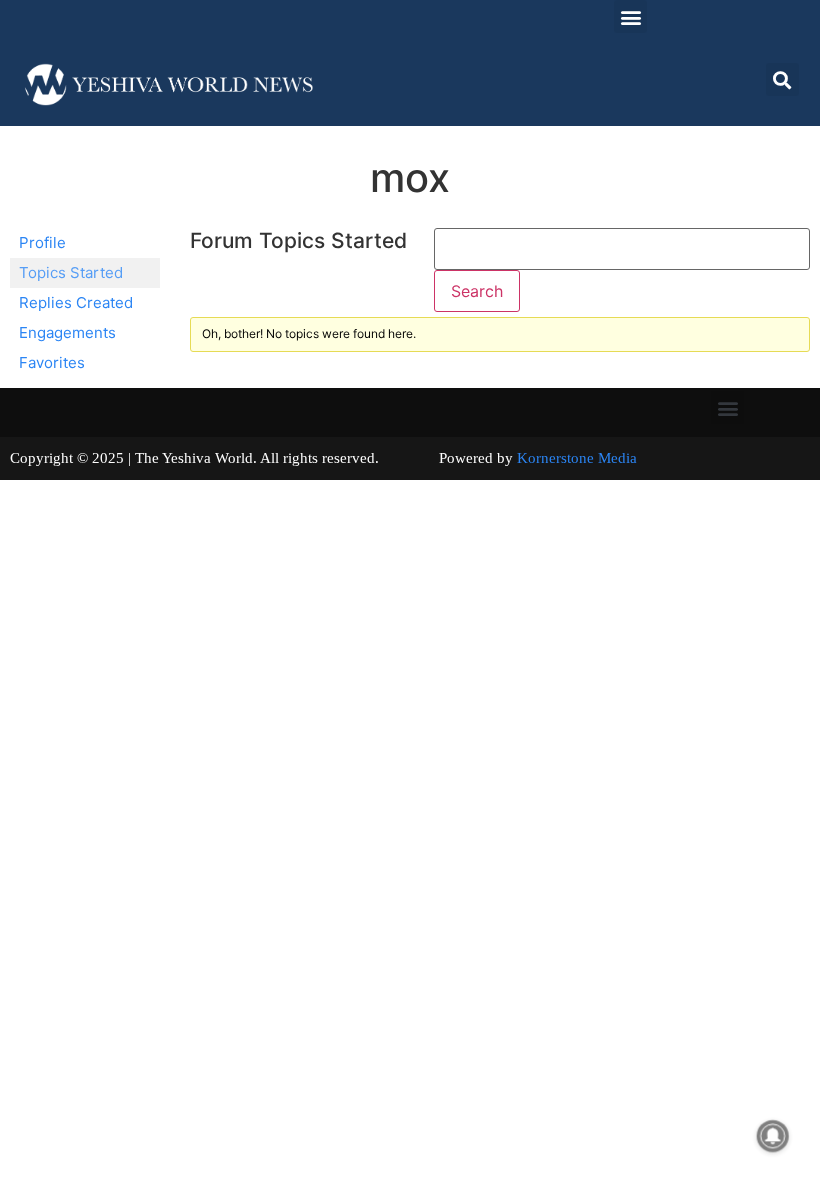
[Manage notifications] (773, 1136)
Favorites (52, 362)
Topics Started (71, 272)
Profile (42, 242)
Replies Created (76, 302)
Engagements (67, 332)
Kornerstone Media (577, 458)
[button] (630, 16)
